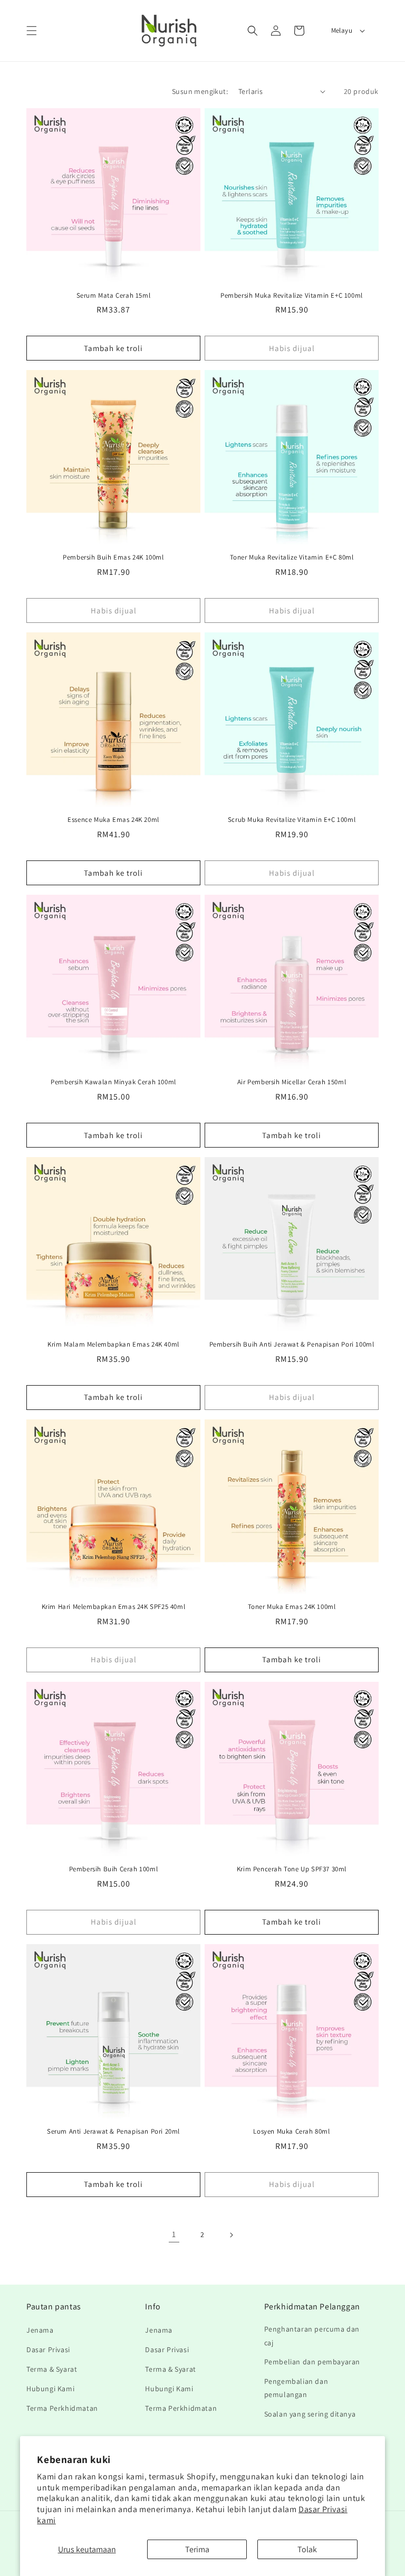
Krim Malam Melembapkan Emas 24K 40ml (113, 1344)
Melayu (342, 30)
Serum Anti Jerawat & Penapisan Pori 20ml (113, 2132)
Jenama (40, 2330)
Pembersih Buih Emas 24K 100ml (113, 557)
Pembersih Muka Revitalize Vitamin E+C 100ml (292, 296)
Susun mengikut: (200, 91)
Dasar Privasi (48, 2350)
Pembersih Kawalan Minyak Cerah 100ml (113, 1082)
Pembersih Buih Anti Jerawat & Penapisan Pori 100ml (292, 1344)
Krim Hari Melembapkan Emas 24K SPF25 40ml (114, 1607)
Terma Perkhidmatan (62, 2408)
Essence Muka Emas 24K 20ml (113, 820)
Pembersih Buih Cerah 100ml (114, 1869)
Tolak (307, 2549)
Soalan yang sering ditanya (310, 2414)
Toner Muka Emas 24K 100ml (292, 1607)
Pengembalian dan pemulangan (296, 2388)
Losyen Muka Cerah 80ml (291, 2132)
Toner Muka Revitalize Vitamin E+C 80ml (292, 557)
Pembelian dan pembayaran (312, 2362)
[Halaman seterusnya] (231, 2235)
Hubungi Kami (50, 2389)
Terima (197, 2549)
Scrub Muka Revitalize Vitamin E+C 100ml (292, 820)
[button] (32, 31)
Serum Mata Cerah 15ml (114, 296)
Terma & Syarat (52, 2369)
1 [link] (174, 2234)
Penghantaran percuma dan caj (312, 2336)
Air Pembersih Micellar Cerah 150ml (292, 1082)
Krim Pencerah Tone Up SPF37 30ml (292, 1869)
